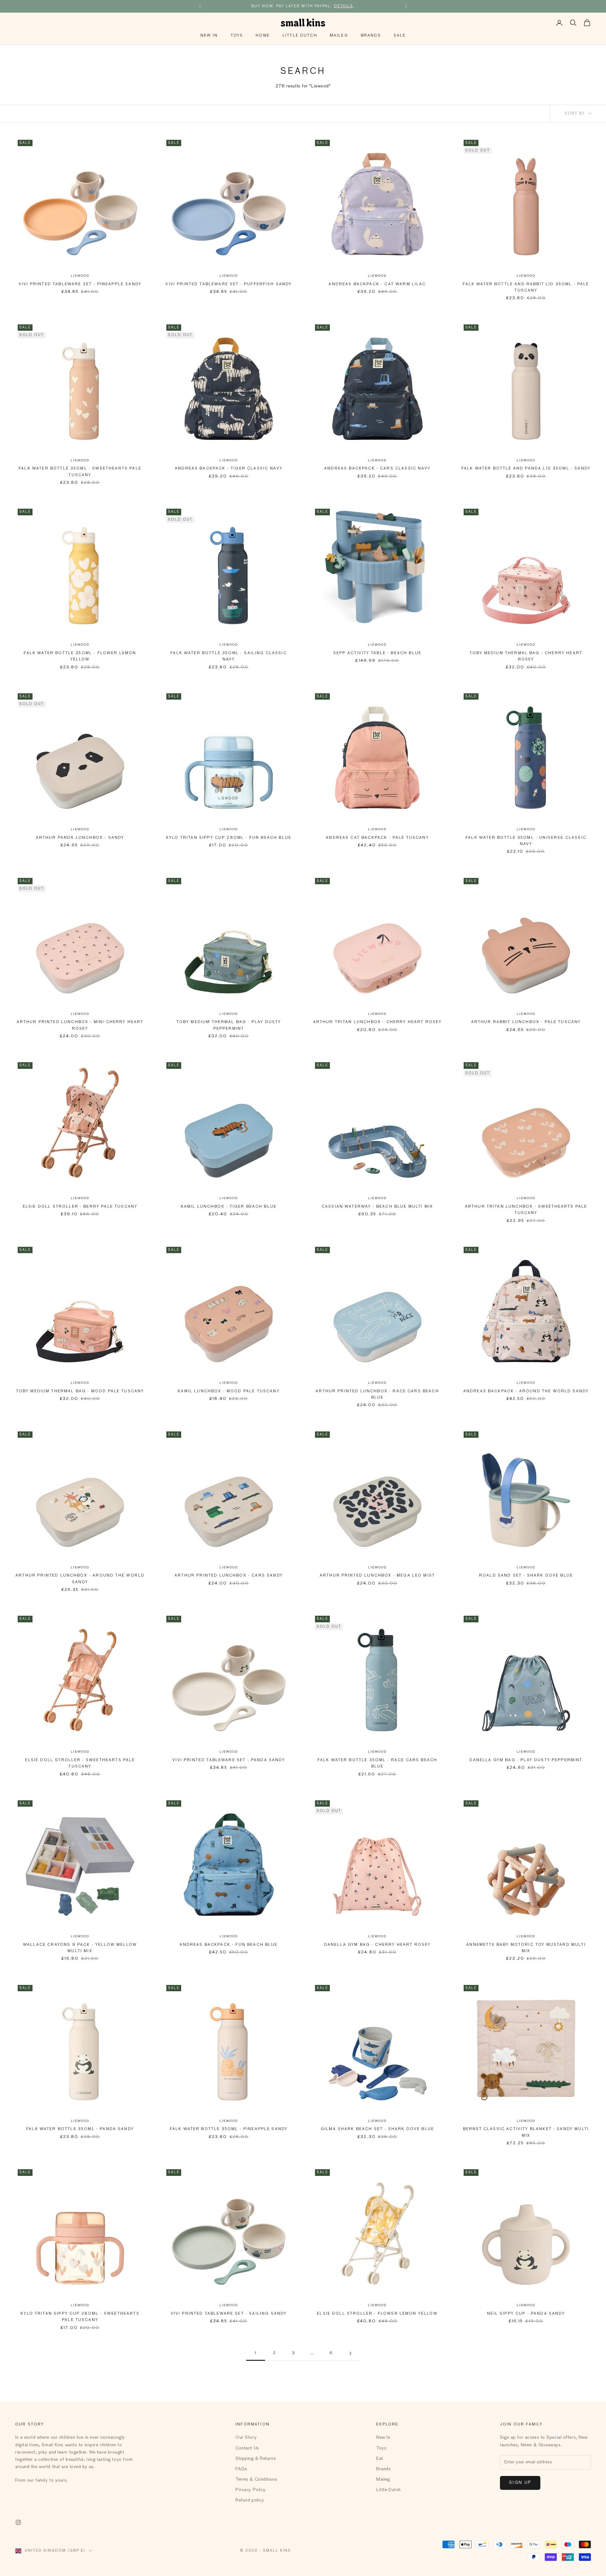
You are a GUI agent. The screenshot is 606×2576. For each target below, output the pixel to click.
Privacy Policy (251, 2490)
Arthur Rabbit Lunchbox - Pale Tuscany (526, 1022)
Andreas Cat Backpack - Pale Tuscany (377, 838)
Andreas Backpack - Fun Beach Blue (229, 1945)
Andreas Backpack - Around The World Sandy (526, 1391)
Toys (237, 36)
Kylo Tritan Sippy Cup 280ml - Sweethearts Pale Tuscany (80, 2317)
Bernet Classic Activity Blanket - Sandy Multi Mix (526, 2132)
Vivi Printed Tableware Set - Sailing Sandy (229, 2314)
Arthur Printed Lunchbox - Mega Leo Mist (377, 1576)
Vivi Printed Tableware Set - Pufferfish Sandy (229, 284)
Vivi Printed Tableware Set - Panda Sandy (229, 1760)
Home (263, 36)
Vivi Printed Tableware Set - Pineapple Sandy (80, 284)
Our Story (246, 2437)
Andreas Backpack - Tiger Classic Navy (229, 469)
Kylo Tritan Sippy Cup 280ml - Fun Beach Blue (229, 838)
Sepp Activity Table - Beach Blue (377, 653)
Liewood (80, 276)
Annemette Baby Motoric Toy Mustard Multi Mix (526, 1948)
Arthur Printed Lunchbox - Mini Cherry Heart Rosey (80, 1025)
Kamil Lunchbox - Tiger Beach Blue (229, 1207)
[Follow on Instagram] (18, 2522)
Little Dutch (300, 36)
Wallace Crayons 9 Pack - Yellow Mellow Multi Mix (80, 1948)
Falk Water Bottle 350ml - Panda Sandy (80, 2129)
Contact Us (247, 2448)
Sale (400, 36)
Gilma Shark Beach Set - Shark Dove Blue (377, 2129)
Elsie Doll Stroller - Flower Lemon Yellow (377, 2314)
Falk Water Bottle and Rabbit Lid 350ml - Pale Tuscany (526, 287)
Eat (380, 2459)
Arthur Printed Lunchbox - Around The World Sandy (80, 1579)
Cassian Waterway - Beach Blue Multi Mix (377, 1207)
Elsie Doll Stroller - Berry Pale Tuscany (80, 1207)
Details (344, 3)
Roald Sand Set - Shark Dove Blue (526, 1576)
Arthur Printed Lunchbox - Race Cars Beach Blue (377, 1395)
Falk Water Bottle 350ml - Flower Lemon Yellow (80, 656)
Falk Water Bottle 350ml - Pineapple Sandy (229, 2129)
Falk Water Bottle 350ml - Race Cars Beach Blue (377, 1763)
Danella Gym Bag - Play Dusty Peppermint (526, 1760)
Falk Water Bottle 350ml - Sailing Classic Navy (229, 656)
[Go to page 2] (350, 2353)
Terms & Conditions (256, 2479)
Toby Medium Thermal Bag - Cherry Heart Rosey (526, 656)
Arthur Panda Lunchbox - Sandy (80, 838)
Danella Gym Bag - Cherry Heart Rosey (377, 1945)
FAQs (241, 2469)
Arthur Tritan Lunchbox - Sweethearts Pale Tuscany (526, 1210)
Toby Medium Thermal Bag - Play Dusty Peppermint (229, 1025)
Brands (371, 36)
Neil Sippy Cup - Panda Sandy (526, 2314)
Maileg (339, 36)
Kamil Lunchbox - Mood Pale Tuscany (229, 1391)
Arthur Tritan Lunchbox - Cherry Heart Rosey (377, 1022)
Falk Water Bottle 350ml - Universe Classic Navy (526, 841)
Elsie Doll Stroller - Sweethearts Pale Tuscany (80, 1763)
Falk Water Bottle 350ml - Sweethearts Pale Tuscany (80, 472)
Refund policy (250, 2500)
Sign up (520, 2483)
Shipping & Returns (256, 2459)
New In (209, 36)
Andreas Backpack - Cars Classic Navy (377, 469)
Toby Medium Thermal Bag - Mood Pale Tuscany (80, 1391)
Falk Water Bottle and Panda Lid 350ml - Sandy (526, 469)
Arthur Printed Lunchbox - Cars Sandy (229, 1576)
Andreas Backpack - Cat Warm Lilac (377, 284)
